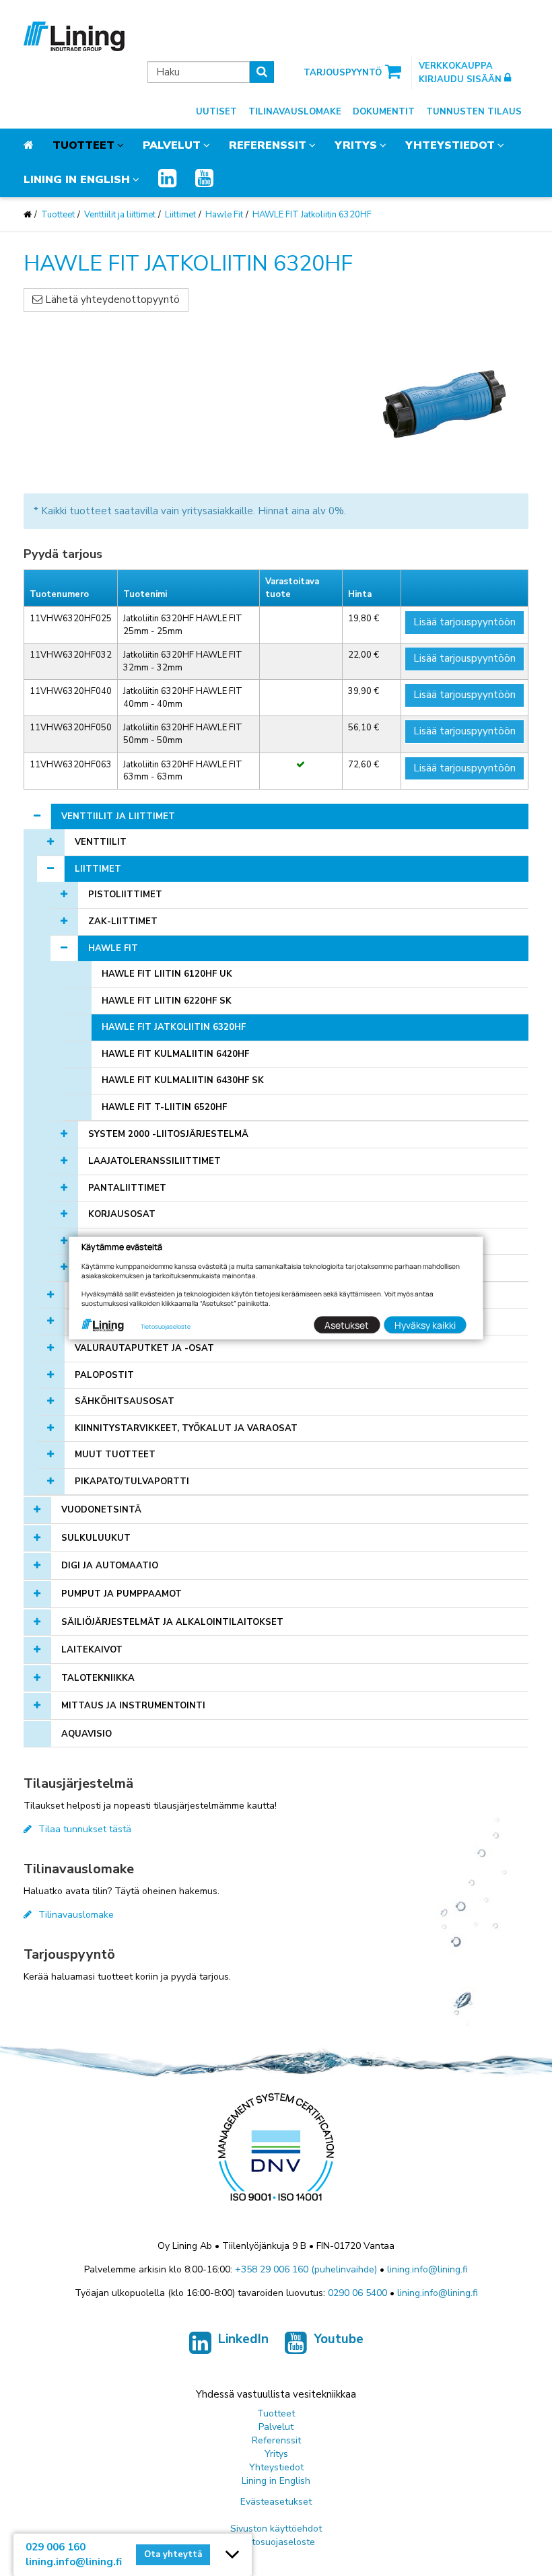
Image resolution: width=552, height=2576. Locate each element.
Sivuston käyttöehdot (276, 2529)
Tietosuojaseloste (276, 2542)
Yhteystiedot (450, 145)
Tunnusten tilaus (474, 112)
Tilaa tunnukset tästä (85, 1829)
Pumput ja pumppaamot (122, 1594)
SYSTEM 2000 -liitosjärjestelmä (168, 1134)
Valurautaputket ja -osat (144, 1348)
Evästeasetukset (276, 2502)
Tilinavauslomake (295, 112)
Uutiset (216, 112)
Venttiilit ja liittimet (120, 215)
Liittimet (180, 215)
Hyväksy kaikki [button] (425, 1324)
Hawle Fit (224, 215)
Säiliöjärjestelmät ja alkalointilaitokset (172, 1622)
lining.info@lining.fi (427, 2269)
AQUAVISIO (87, 1734)
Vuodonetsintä (101, 1510)
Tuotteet (83, 145)
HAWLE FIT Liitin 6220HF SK (167, 1001)
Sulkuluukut (96, 1538)
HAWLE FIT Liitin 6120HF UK (167, 974)
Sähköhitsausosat (125, 1401)
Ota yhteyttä (173, 2554)
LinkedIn (243, 2339)
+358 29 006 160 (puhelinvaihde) (306, 2269)
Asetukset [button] (347, 1324)
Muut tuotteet (115, 1455)
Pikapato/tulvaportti (132, 1482)
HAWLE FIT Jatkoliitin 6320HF (312, 215)
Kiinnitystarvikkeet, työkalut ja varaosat (186, 1428)
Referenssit (268, 145)
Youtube (339, 2339)
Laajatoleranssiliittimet (154, 1161)
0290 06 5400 (357, 2293)
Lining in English (77, 180)
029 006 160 (56, 2547)
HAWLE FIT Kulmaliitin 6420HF (175, 1054)
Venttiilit (101, 842)
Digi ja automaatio (110, 1566)
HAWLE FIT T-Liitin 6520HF (164, 1107)
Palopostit (104, 1375)
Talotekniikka (98, 1678)
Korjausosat (122, 1214)
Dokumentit (384, 112)
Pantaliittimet (127, 1188)
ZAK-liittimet (123, 921)
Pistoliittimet (125, 895)
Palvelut (172, 145)
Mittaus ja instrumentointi (133, 1706)
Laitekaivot (92, 1650)
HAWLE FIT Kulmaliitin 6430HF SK (183, 1080)
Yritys (356, 145)
